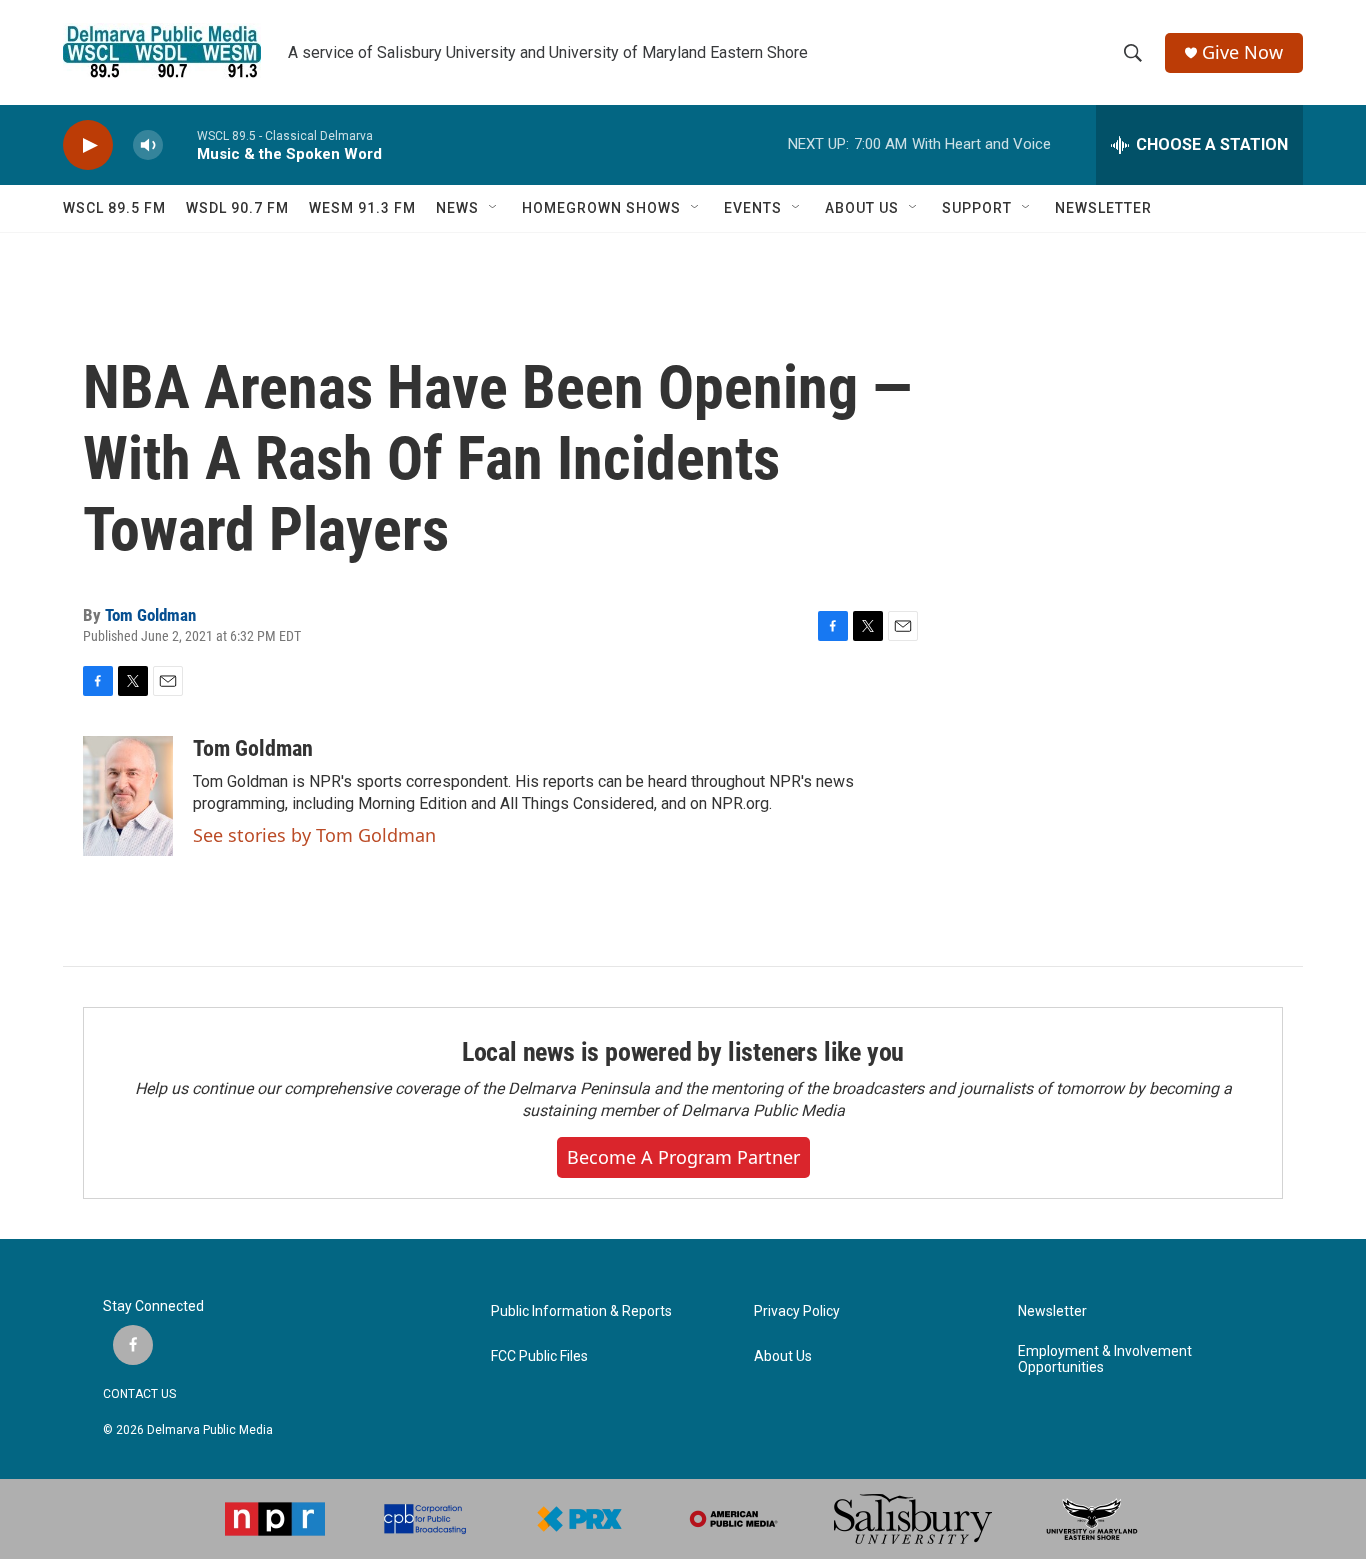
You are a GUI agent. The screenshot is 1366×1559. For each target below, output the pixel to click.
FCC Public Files (539, 1356)
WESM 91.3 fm (362, 208)
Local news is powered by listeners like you (683, 1052)
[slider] (180, 144)
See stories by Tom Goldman (314, 835)
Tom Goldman (150, 615)
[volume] (148, 145)
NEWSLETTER (1103, 208)
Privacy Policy (797, 1311)
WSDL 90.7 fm (237, 208)
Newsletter (1052, 1311)
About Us (783, 1356)
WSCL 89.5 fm (114, 208)
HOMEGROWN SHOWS (601, 208)
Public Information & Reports (581, 1311)
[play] (88, 145)
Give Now (1242, 52)
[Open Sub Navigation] (494, 208)
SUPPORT (977, 208)
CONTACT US (139, 1394)
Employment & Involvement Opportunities (1105, 1359)
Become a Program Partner (683, 1157)
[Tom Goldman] (128, 796)
